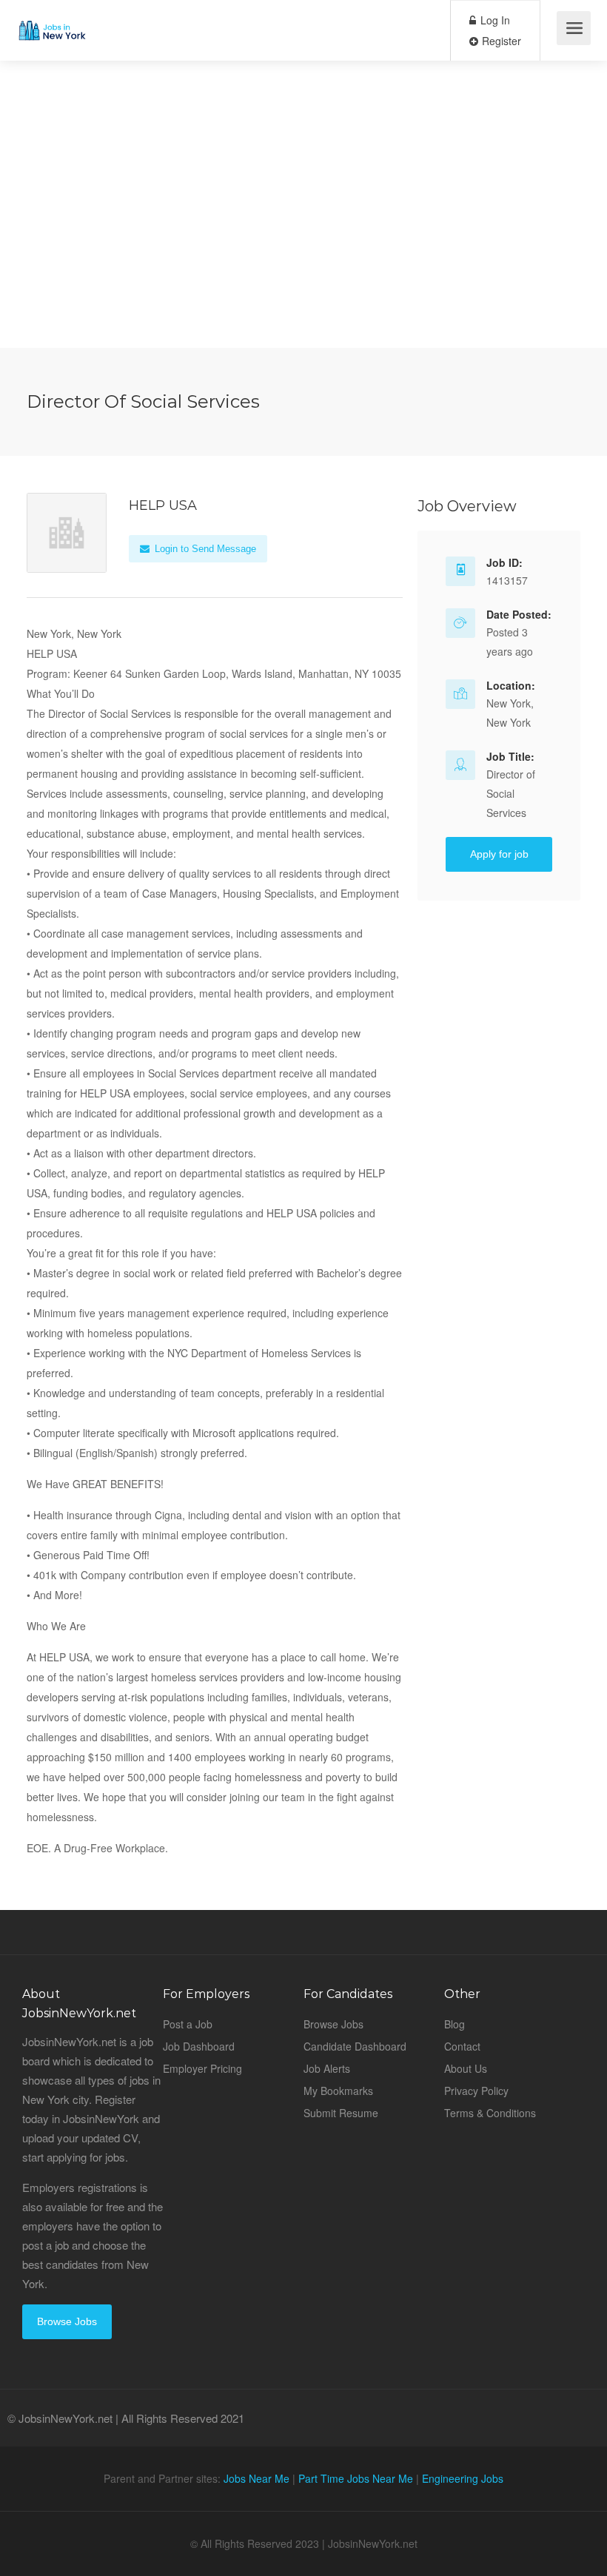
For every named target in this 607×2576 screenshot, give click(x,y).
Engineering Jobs (463, 2478)
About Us (466, 2068)
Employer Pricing (202, 2068)
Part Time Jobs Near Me (356, 2478)
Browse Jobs (67, 2321)
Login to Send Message (204, 549)
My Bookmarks (338, 2091)
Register (500, 41)
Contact (462, 2046)
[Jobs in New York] (51, 19)
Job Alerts (327, 2068)
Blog (455, 2024)
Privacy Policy (476, 2091)
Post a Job (188, 2024)
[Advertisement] (303, 244)
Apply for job (499, 854)
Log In (494, 20)
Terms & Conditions (490, 2113)
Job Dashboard (199, 2046)
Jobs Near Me (256, 2478)
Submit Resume (341, 2113)
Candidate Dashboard (355, 2046)
